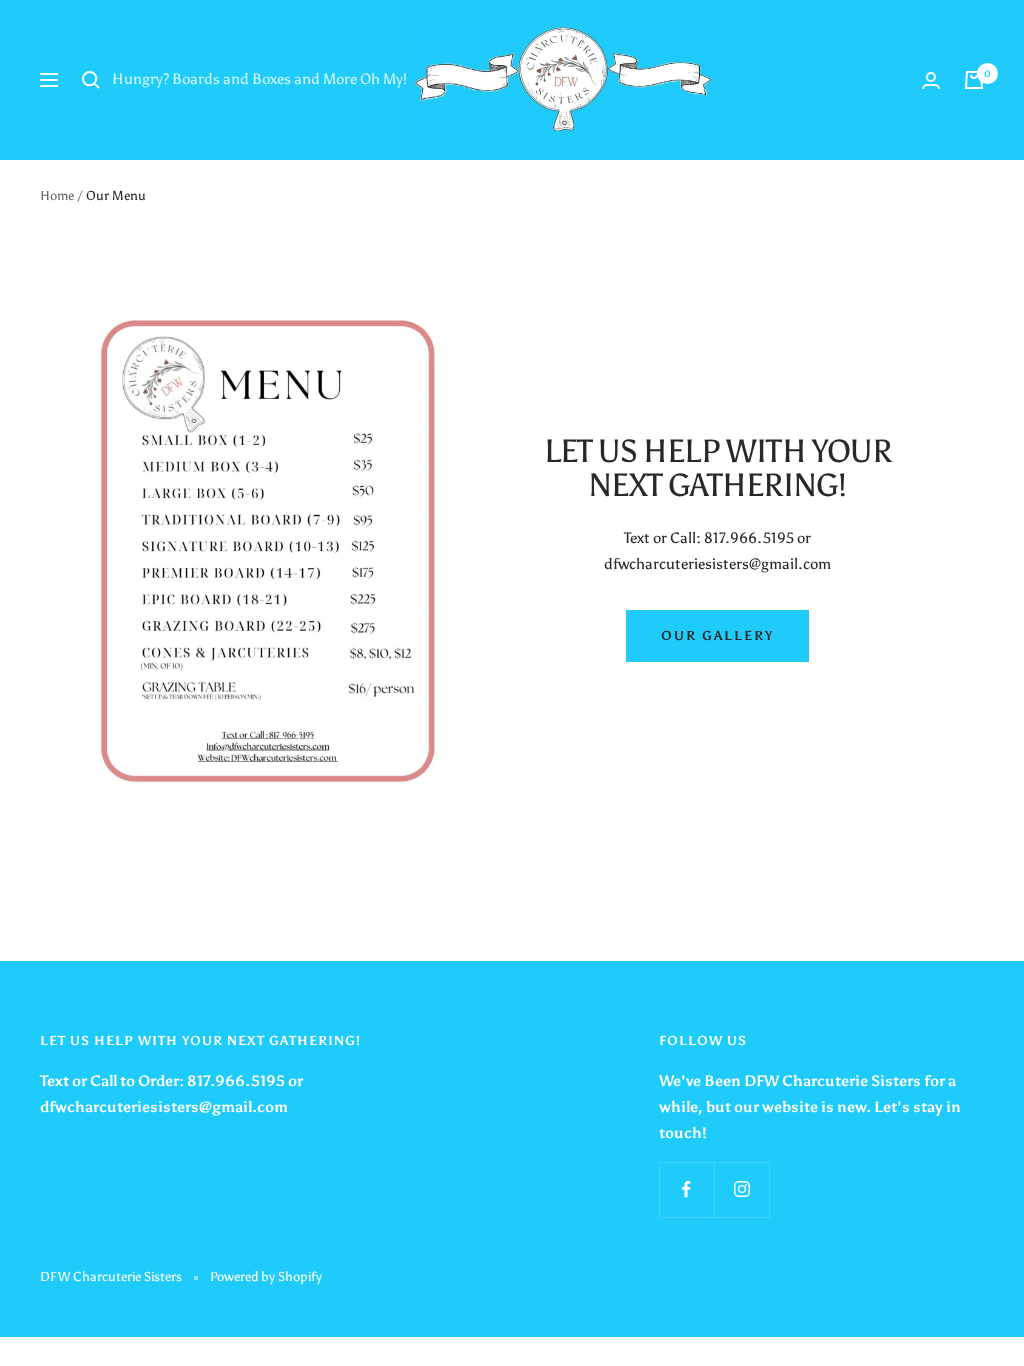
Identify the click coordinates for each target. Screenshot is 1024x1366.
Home (57, 195)
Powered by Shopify (266, 1276)
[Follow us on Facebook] (686, 1189)
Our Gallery (717, 635)
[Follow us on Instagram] (741, 1189)
